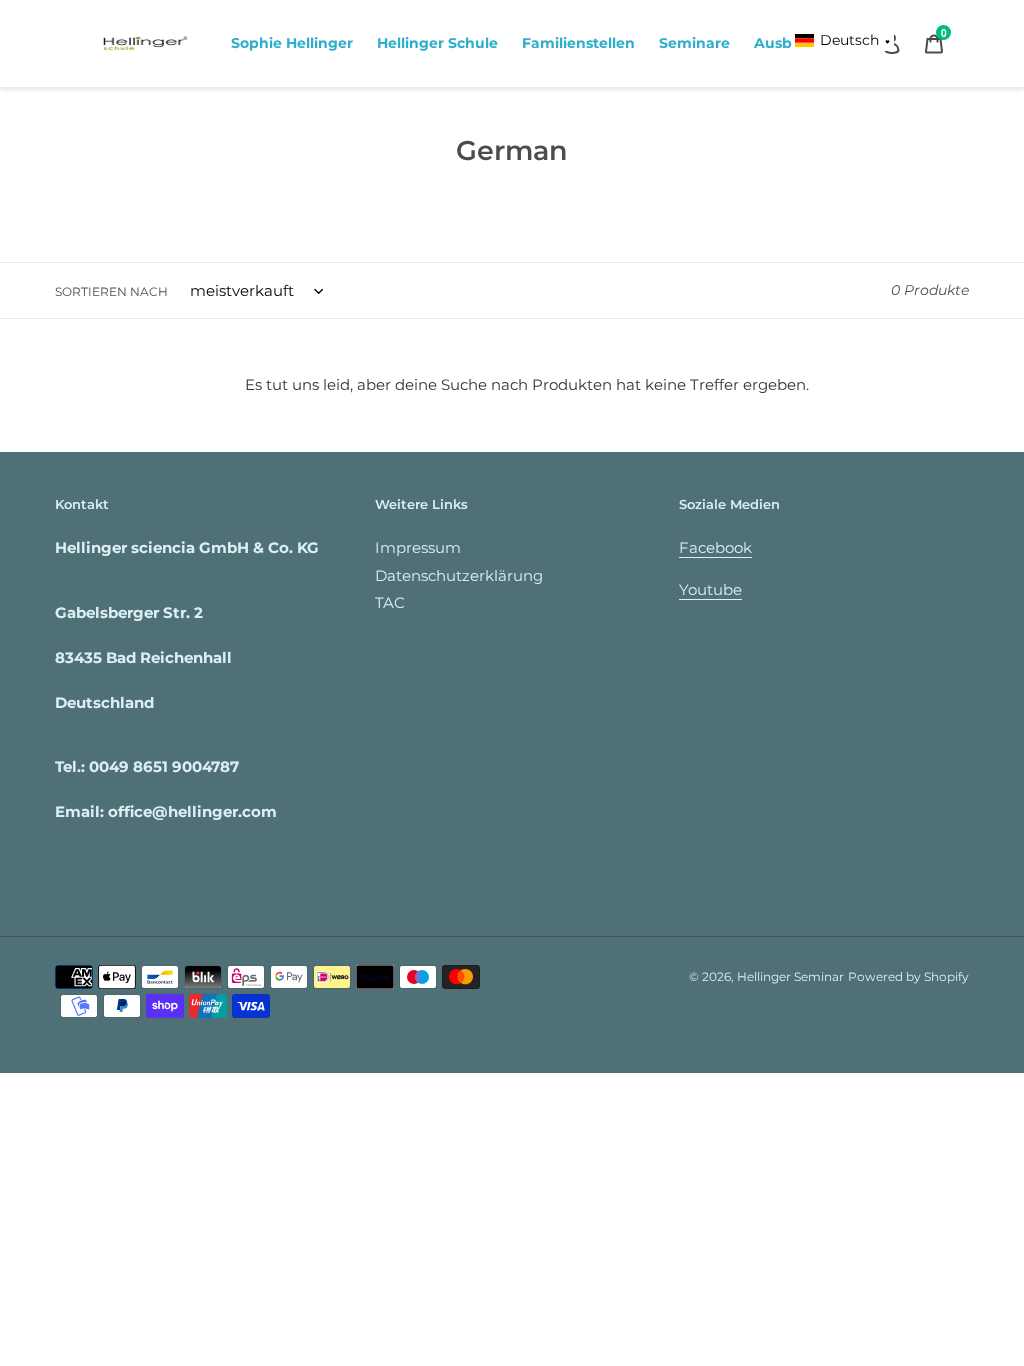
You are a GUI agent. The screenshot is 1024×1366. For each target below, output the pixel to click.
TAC (390, 602)
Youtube (710, 589)
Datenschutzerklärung (459, 575)
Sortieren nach (111, 291)
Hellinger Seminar (790, 976)
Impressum (418, 547)
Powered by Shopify (908, 976)
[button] (843, 40)
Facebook (715, 547)
